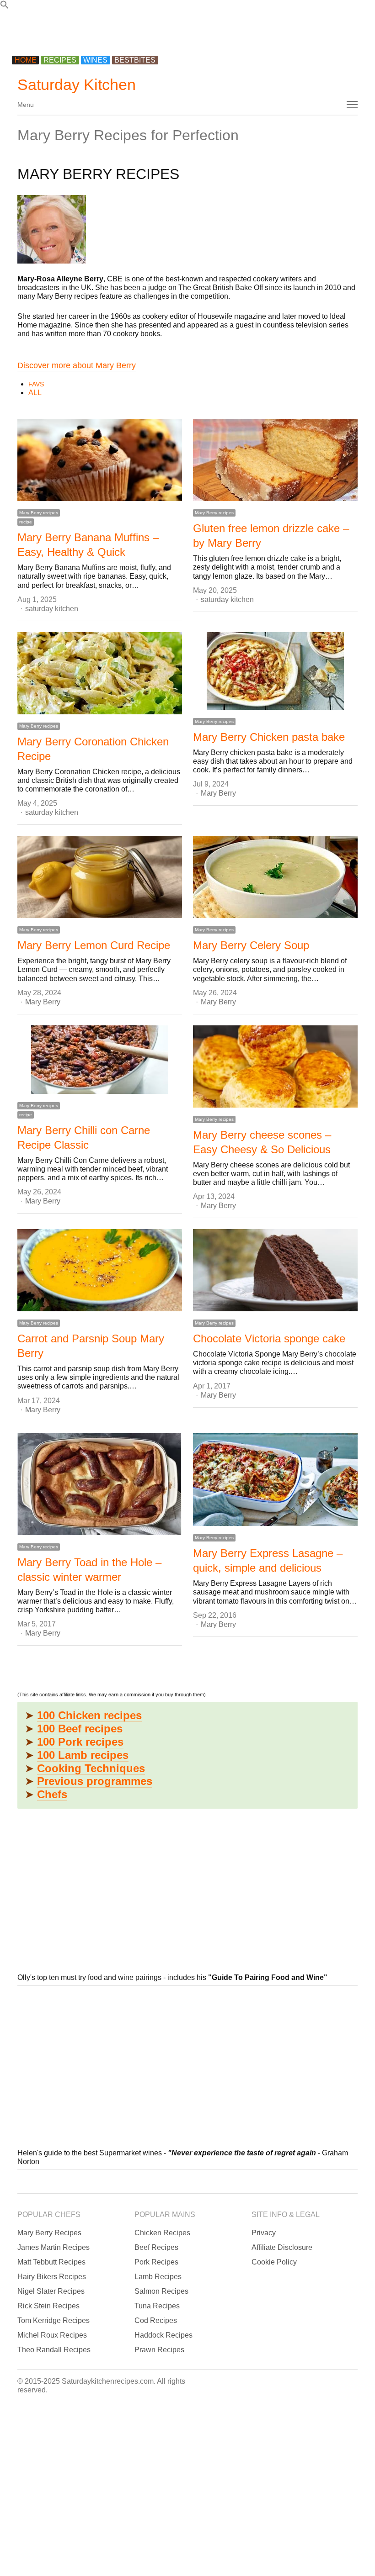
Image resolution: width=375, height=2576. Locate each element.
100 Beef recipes (80, 1729)
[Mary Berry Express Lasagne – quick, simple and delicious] (275, 1438)
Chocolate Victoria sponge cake (269, 1338)
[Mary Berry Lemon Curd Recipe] (100, 840)
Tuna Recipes (157, 2306)
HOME (26, 60)
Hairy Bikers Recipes (52, 2277)
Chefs (52, 1794)
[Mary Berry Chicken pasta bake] (275, 636)
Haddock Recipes (163, 2335)
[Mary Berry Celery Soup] (275, 840)
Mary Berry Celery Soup (251, 945)
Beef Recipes (156, 2247)
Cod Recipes (156, 2320)
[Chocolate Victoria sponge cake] (275, 1233)
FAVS (36, 384)
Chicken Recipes (162, 2233)
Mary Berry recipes (39, 513)
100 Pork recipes (80, 1742)
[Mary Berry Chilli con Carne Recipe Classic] (100, 1030)
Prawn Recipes (159, 2350)
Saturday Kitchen (77, 84)
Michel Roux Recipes (52, 2335)
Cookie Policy (274, 2262)
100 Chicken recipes (89, 1715)
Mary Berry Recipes (49, 2233)
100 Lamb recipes (83, 1755)
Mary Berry (218, 793)
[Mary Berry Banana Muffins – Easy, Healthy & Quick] (100, 423)
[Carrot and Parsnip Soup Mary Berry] (100, 1233)
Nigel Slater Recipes (51, 2291)
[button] (5, 7)
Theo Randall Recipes (54, 2350)
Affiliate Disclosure (282, 2247)
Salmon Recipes (161, 2291)
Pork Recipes (156, 2262)
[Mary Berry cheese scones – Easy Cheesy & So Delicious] (275, 1030)
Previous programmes (95, 1781)
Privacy (264, 2233)
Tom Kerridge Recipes (54, 2320)
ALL (35, 393)
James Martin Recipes (54, 2247)
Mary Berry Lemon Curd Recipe (94, 945)
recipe (26, 522)
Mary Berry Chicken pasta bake (269, 737)
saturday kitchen (52, 609)
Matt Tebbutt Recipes (51, 2262)
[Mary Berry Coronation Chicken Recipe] (100, 636)
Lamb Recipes (158, 2277)
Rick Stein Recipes (48, 2306)
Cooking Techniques (91, 1768)
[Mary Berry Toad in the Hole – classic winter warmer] (100, 1438)
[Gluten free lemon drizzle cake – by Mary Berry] (275, 423)
